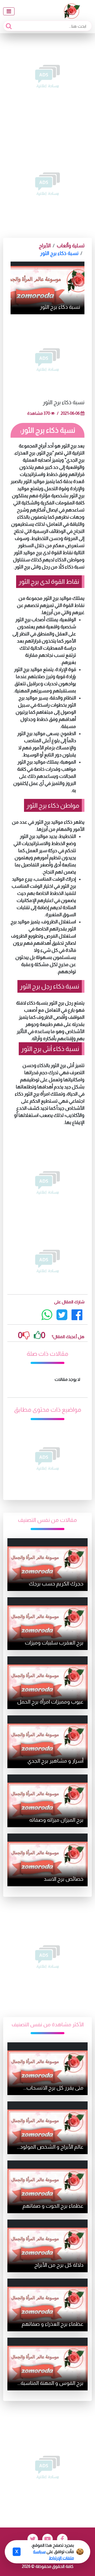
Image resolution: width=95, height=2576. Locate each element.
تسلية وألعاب (71, 246)
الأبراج (45, 246)
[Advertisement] (47, 76)
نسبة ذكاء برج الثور (59, 253)
